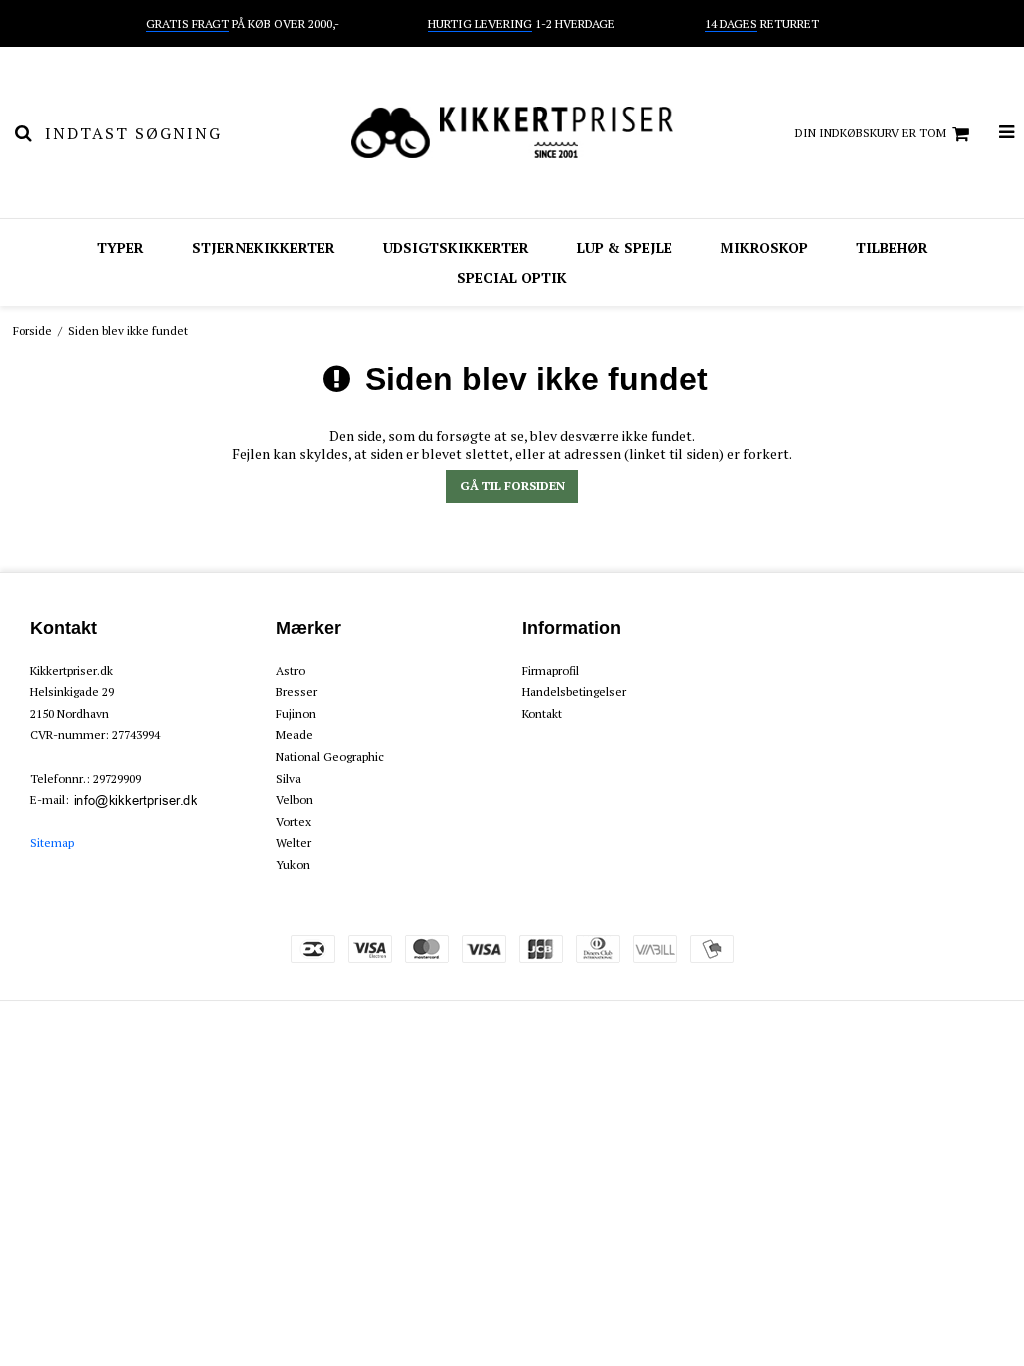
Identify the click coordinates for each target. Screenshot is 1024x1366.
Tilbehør (892, 247)
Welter (293, 842)
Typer (120, 247)
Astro (290, 670)
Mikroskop (764, 247)
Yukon (293, 864)
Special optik (512, 277)
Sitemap (52, 842)
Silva (288, 778)
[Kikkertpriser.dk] (511, 132)
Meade (294, 734)
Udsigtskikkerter (456, 247)
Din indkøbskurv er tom (870, 132)
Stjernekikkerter (263, 247)
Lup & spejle (624, 247)
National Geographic (330, 756)
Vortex (293, 821)
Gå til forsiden (512, 485)
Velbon (294, 799)
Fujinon (296, 713)
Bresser (296, 691)
